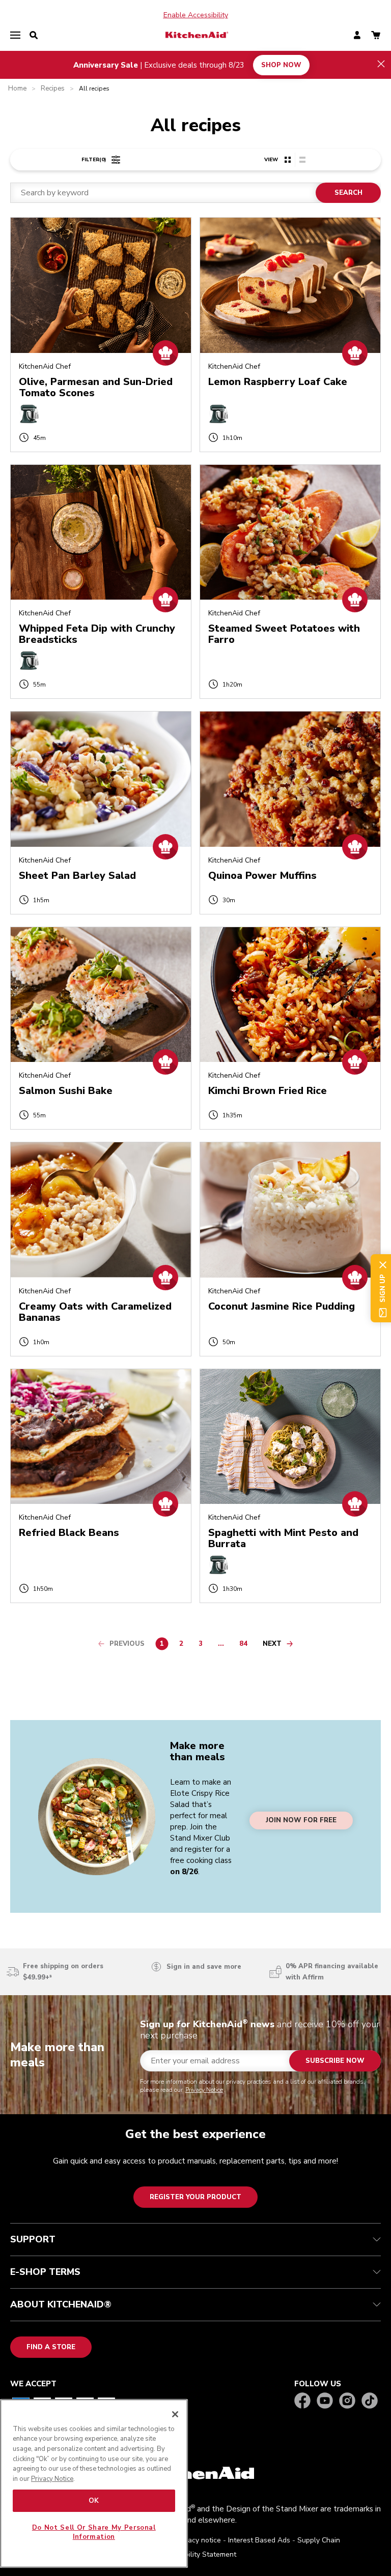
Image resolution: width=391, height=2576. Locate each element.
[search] (34, 36)
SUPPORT (33, 2239)
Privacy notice (199, 2540)
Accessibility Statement (198, 2554)
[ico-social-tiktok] (370, 2401)
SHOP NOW (281, 65)
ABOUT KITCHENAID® (61, 2304)
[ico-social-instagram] (347, 2401)
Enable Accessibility (196, 15)
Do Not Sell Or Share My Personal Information (94, 2532)
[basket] (376, 36)
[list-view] (302, 160)
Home (17, 89)
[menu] (15, 36)
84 (246, 1645)
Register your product (195, 2197)
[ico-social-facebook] (302, 2401)
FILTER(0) (94, 160)
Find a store (51, 2347)
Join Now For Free (301, 1820)
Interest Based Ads (259, 2540)
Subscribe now (335, 2061)
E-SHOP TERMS (45, 2272)
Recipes (53, 89)
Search (348, 193)
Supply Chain (319, 2540)
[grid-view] (288, 160)
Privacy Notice (204, 2090)
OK (94, 2501)
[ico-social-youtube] (325, 2401)
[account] (357, 36)
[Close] (175, 2414)
